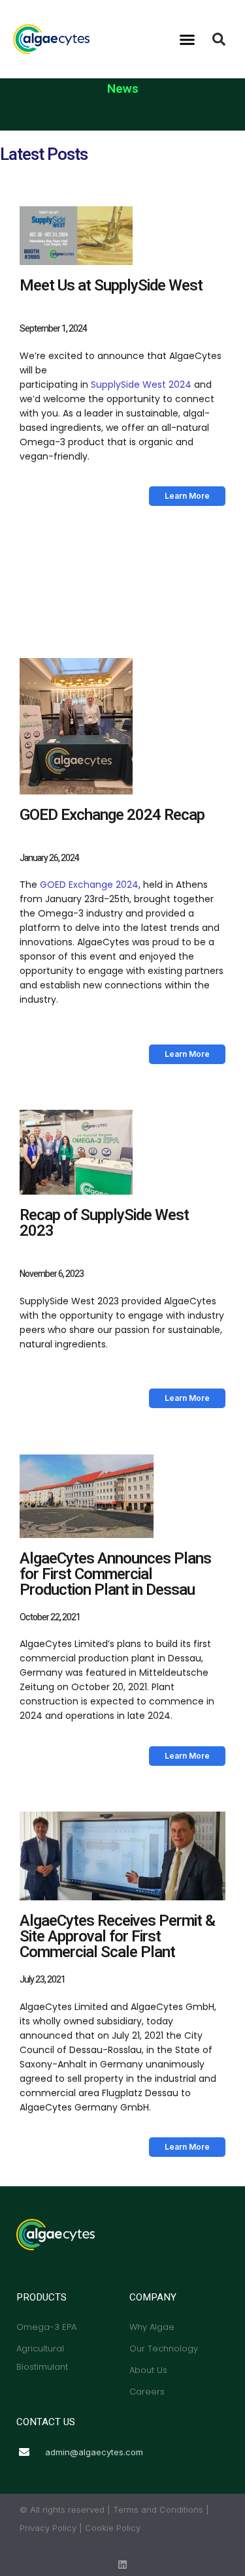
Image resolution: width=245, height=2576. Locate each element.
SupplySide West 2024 (141, 385)
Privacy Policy (48, 2528)
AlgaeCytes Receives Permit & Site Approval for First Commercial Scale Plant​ (117, 1937)
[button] (187, 39)
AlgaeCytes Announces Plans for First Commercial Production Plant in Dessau (115, 1574)
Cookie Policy (113, 2528)
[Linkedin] (122, 2565)
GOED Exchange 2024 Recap (112, 815)
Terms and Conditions (158, 2509)
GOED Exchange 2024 (88, 885)
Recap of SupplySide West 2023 (104, 1223)
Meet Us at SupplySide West (111, 286)
